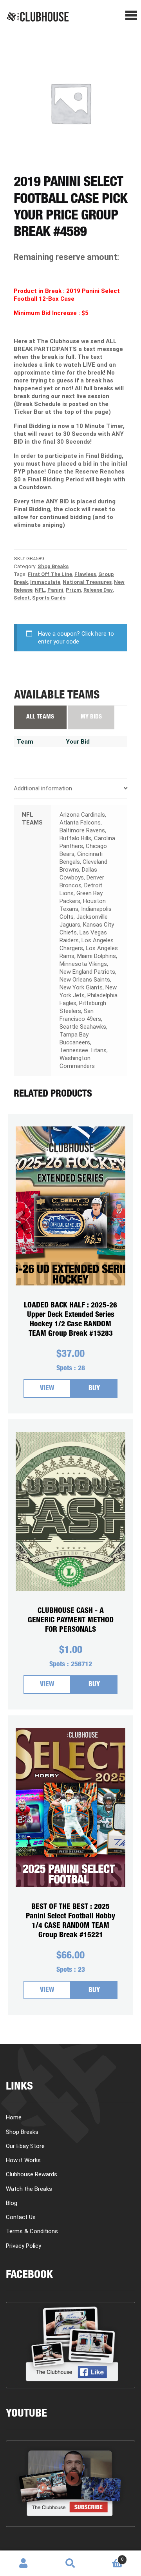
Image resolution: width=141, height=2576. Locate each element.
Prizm (73, 590)
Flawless (85, 574)
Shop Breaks (53, 566)
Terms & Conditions (32, 2231)
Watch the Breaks (29, 2189)
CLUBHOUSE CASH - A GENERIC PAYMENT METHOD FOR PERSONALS (71, 1621)
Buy (94, 1389)
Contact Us (21, 2217)
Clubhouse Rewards (32, 2174)
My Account (23, 2563)
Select (22, 598)
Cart (109, 2557)
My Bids (91, 717)
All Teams (40, 717)
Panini (55, 590)
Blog (12, 2203)
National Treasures (87, 582)
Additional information (43, 788)
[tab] (70, 789)
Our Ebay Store (25, 2146)
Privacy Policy (23, 2246)
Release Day (98, 590)
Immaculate (45, 582)
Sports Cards (49, 598)
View (47, 1389)
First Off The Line (50, 574)
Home (14, 2117)
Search (70, 2563)
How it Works (23, 2160)
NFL (40, 590)
